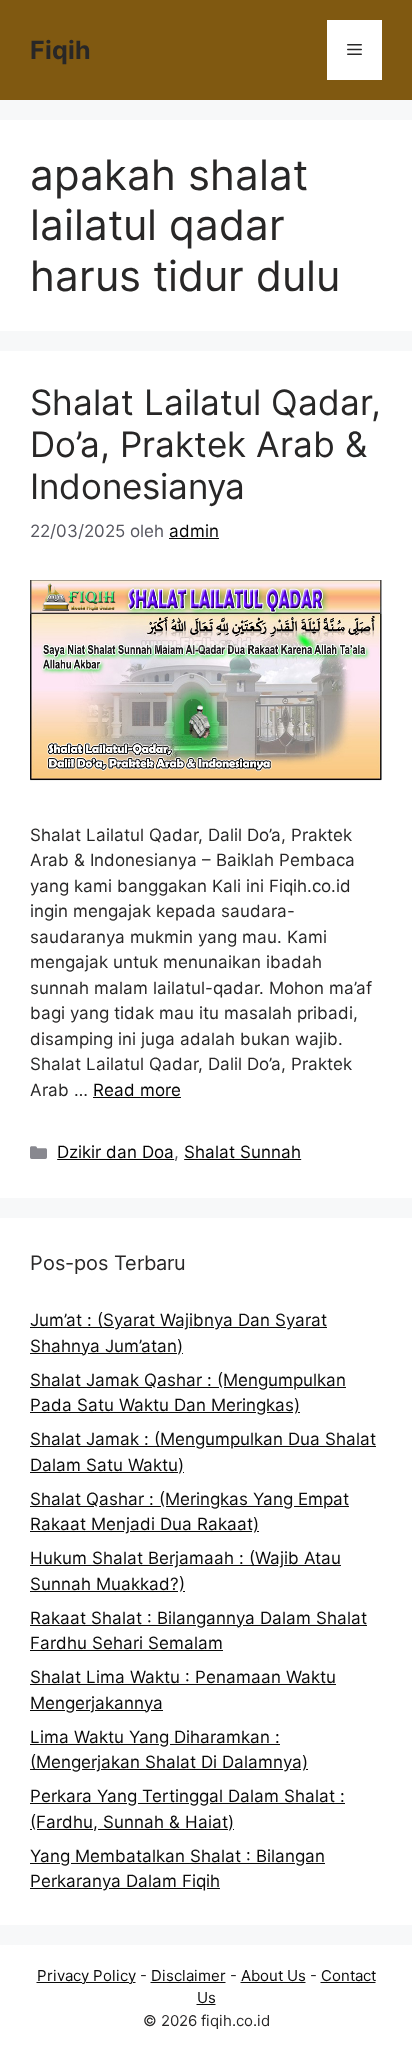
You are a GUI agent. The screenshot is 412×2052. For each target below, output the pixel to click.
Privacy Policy (86, 1975)
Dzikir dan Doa (115, 1152)
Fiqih (60, 50)
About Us (273, 1975)
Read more (137, 1090)
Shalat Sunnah (242, 1152)
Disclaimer (188, 1975)
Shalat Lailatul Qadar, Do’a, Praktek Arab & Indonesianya (205, 444)
